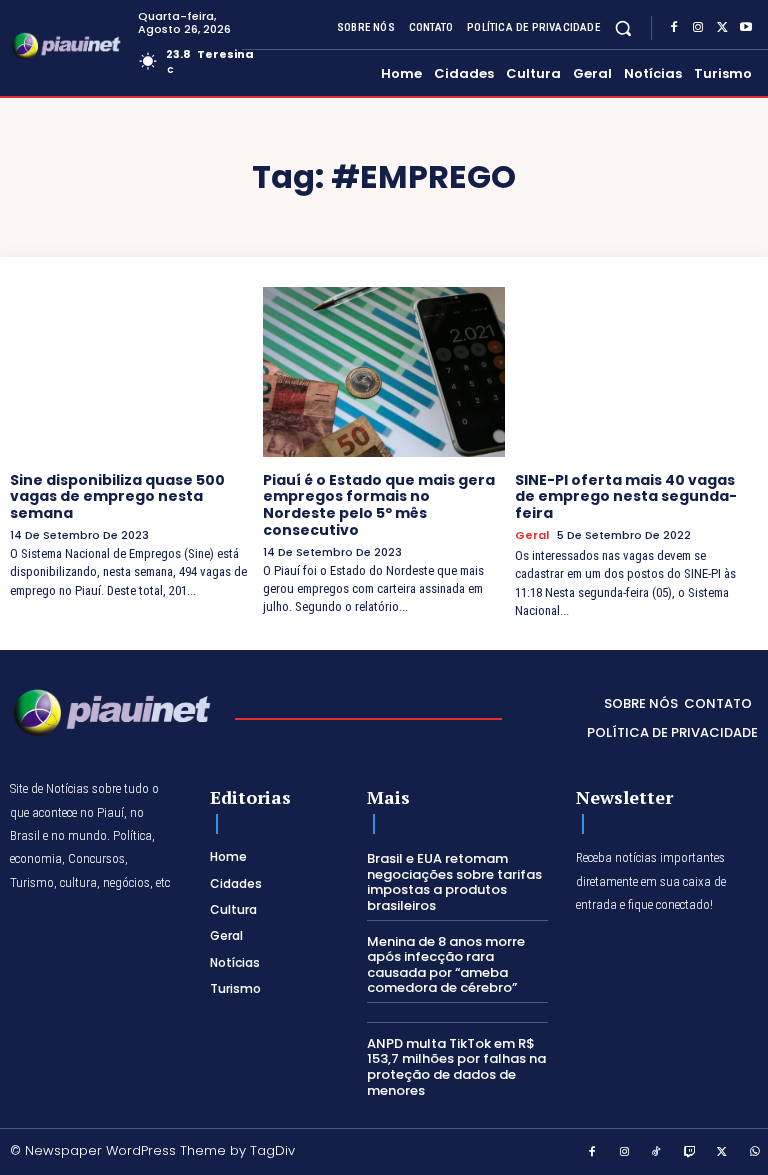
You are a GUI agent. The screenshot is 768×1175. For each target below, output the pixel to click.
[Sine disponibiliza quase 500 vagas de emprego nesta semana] (131, 372)
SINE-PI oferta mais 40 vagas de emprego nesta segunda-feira (626, 497)
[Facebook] (674, 28)
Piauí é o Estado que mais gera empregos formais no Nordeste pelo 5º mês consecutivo (379, 505)
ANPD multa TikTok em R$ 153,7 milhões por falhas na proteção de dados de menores (456, 1067)
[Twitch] (690, 1153)
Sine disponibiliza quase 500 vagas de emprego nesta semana (117, 497)
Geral (532, 535)
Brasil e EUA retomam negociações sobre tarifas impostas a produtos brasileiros (454, 882)
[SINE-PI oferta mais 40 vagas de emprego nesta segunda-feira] (636, 372)
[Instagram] (698, 28)
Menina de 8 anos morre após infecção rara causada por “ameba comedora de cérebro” (446, 965)
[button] (623, 27)
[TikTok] (657, 1153)
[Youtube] (746, 28)
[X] (722, 28)
